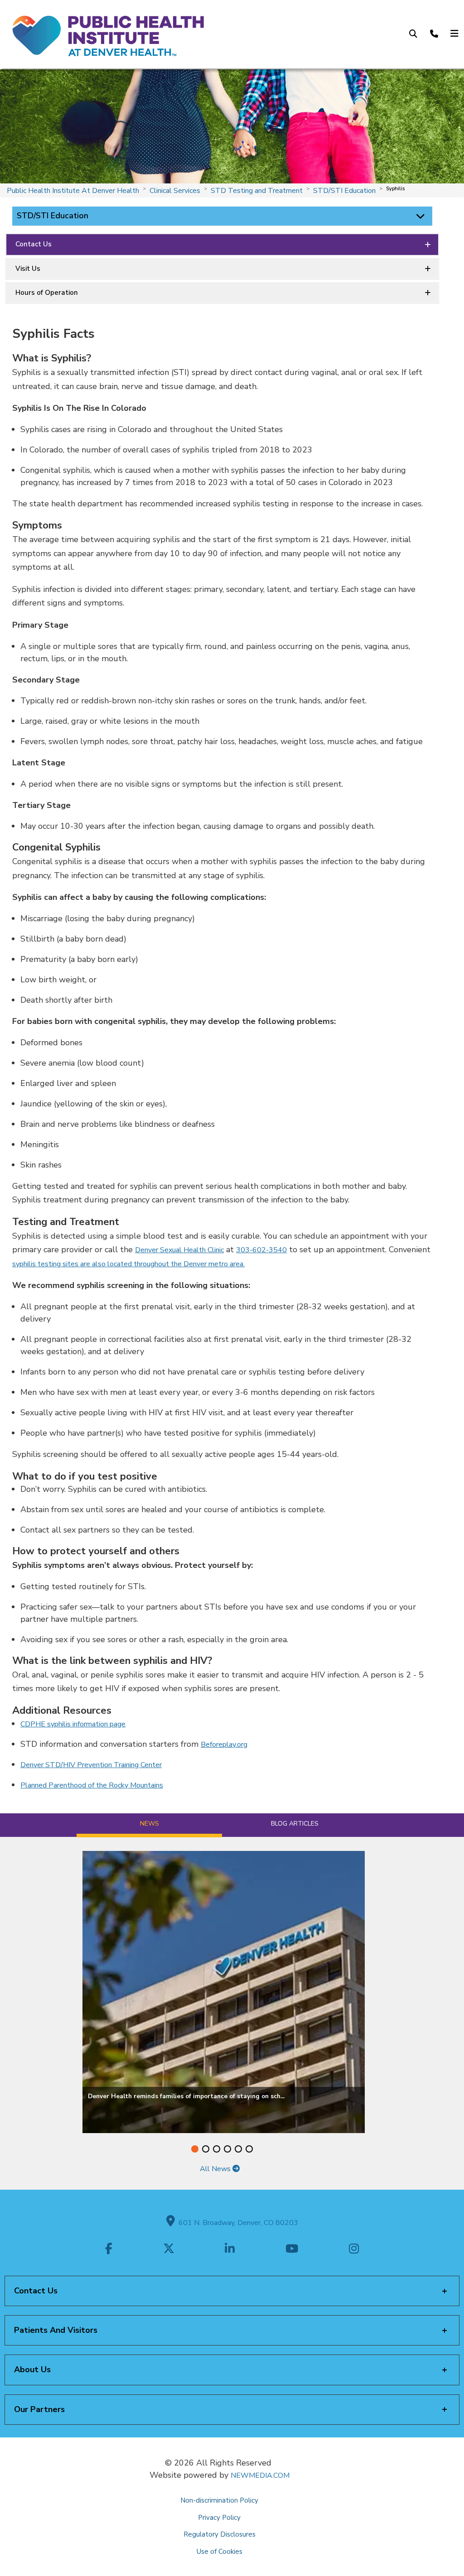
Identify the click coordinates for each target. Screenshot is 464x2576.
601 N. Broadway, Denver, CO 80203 (237, 2223)
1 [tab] (195, 2149)
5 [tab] (238, 2149)
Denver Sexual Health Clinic (179, 1250)
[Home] (107, 34)
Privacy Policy (219, 2518)
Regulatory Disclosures (220, 2534)
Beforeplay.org (224, 1745)
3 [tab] (217, 2149)
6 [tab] (249, 2149)
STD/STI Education (344, 191)
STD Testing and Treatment (257, 191)
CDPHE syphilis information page (73, 1724)
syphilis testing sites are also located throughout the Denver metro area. (128, 1264)
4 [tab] (227, 2149)
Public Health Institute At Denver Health (73, 191)
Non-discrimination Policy (219, 2500)
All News (216, 2169)
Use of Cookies (220, 2552)
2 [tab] (206, 2149)
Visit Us (28, 269)
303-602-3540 (261, 1250)
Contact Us (34, 244)
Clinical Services (175, 191)
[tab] (149, 1825)
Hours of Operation (47, 293)
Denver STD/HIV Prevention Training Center (91, 1765)
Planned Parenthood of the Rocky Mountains (92, 1785)
